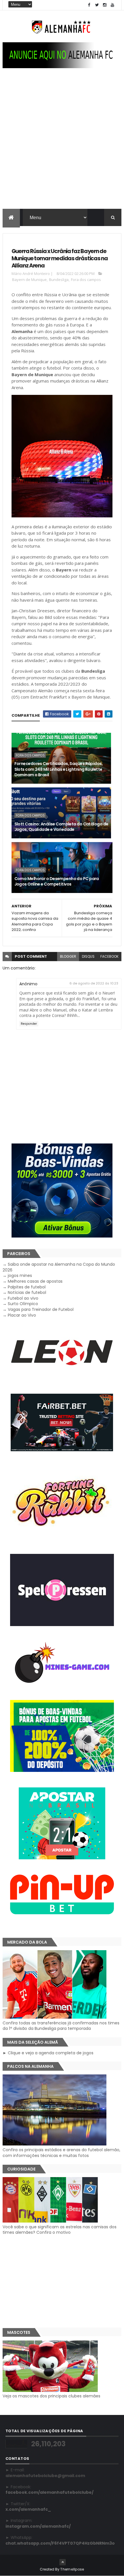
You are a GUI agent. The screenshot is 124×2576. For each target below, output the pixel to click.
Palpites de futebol (27, 1287)
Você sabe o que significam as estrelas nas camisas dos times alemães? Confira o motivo (60, 2230)
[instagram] (105, 5)
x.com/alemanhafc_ (28, 2509)
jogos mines (20, 1275)
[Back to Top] (63, 2562)
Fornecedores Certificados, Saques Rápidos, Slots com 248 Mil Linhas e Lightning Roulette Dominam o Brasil (59, 769)
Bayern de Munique (29, 280)
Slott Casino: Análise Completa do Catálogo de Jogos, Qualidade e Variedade (61, 827)
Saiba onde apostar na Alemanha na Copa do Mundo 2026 (59, 1267)
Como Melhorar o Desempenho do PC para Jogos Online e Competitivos (57, 881)
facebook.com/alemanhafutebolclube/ (49, 2492)
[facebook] (89, 5)
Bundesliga (59, 280)
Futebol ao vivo (23, 1298)
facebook (109, 956)
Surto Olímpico (23, 1304)
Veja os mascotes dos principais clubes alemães (51, 2396)
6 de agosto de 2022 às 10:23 (94, 983)
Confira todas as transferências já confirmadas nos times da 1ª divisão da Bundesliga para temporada (61, 2026)
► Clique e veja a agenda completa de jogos (48, 2053)
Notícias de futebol (27, 1292)
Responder (29, 1024)
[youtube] (112, 5)
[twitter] (97, 5)
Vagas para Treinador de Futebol (41, 1309)
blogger (68, 956)
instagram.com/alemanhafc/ (38, 2526)
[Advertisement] (62, 144)
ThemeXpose (72, 2569)
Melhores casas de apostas (35, 1281)
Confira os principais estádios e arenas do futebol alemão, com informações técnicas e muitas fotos (61, 2153)
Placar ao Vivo (22, 1315)
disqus (88, 956)
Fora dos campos (86, 280)
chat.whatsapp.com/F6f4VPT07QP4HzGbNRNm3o (60, 2543)
